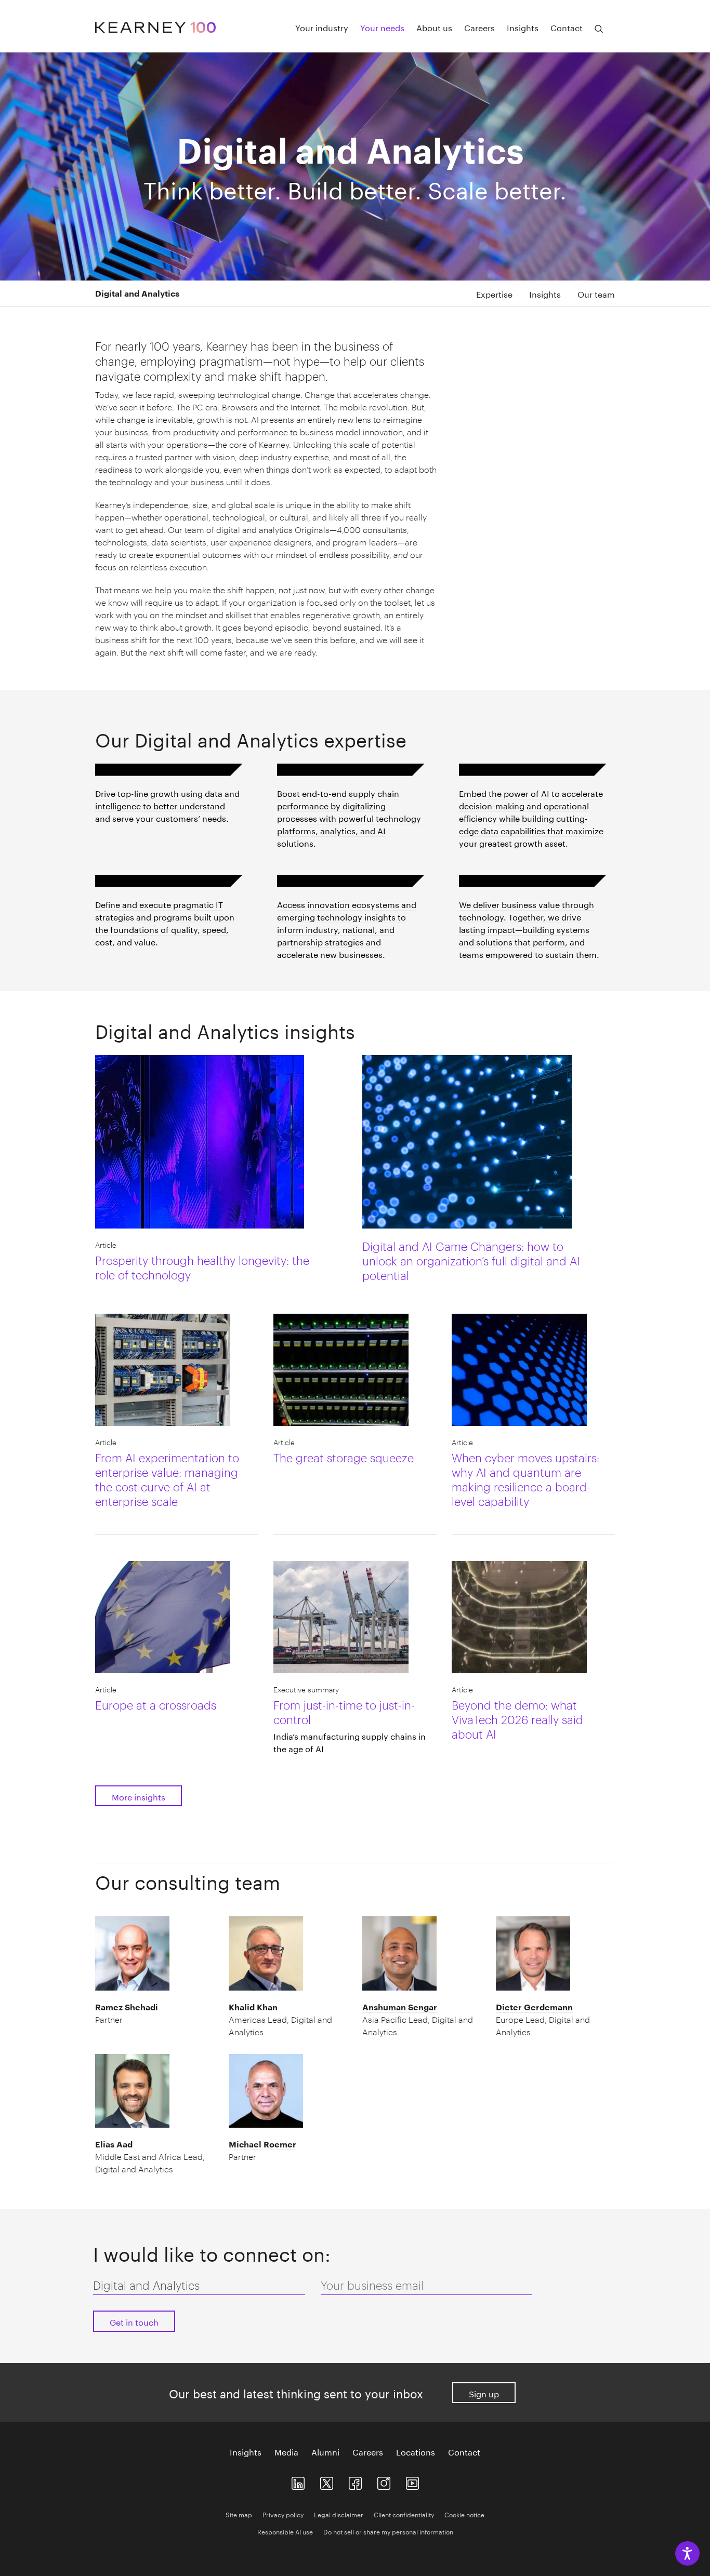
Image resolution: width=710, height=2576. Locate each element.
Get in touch (134, 2321)
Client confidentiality (404, 2514)
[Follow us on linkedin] (298, 2481)
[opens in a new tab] (384, 2481)
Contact (567, 27)
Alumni (325, 2451)
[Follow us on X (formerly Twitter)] (327, 2481)
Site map (239, 2514)
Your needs (382, 27)
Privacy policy (283, 2514)
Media (286, 2451)
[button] (173, 293)
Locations (416, 2451)
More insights (139, 1796)
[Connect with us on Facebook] (355, 2481)
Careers (479, 27)
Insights (523, 27)
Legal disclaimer (339, 2514)
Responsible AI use (285, 2531)
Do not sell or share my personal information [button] (388, 2531)
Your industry (322, 27)
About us (434, 27)
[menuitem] (486, 293)
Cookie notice (464, 2514)
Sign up (484, 2393)
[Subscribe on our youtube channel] (412, 2481)
